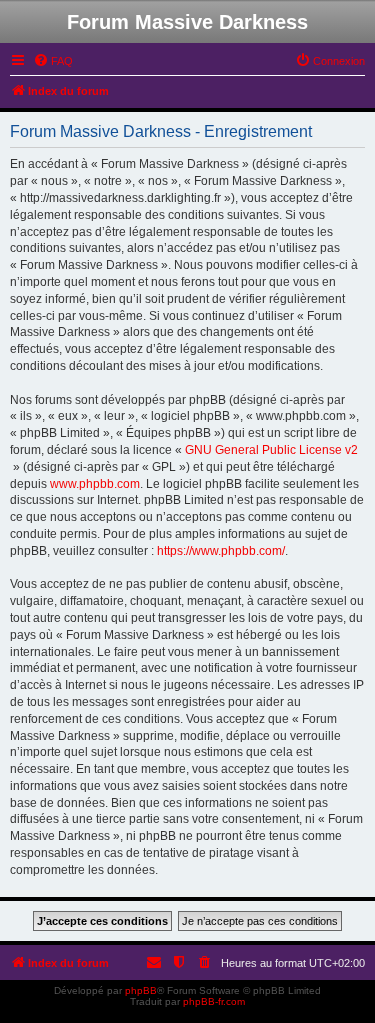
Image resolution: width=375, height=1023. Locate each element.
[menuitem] (53, 61)
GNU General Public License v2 (271, 450)
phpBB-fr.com (214, 1001)
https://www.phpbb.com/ (221, 551)
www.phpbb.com (95, 484)
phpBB (141, 990)
